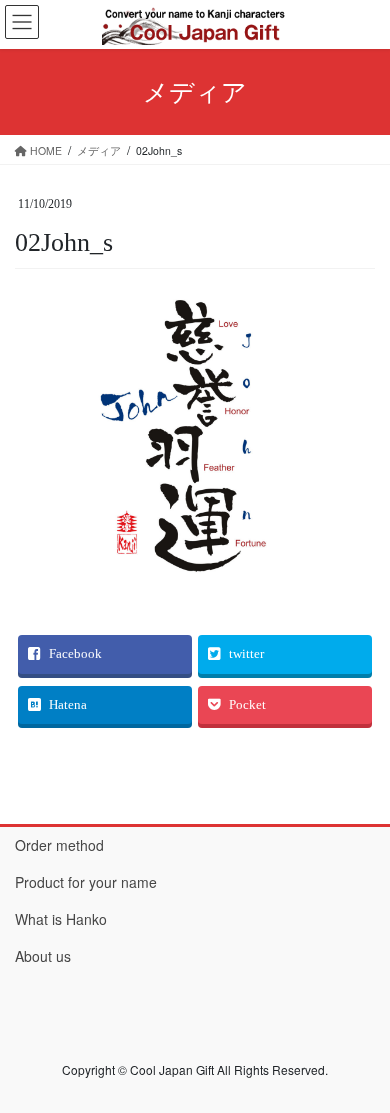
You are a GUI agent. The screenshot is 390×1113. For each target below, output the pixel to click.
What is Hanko (61, 919)
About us (43, 956)
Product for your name (86, 882)
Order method (59, 845)
